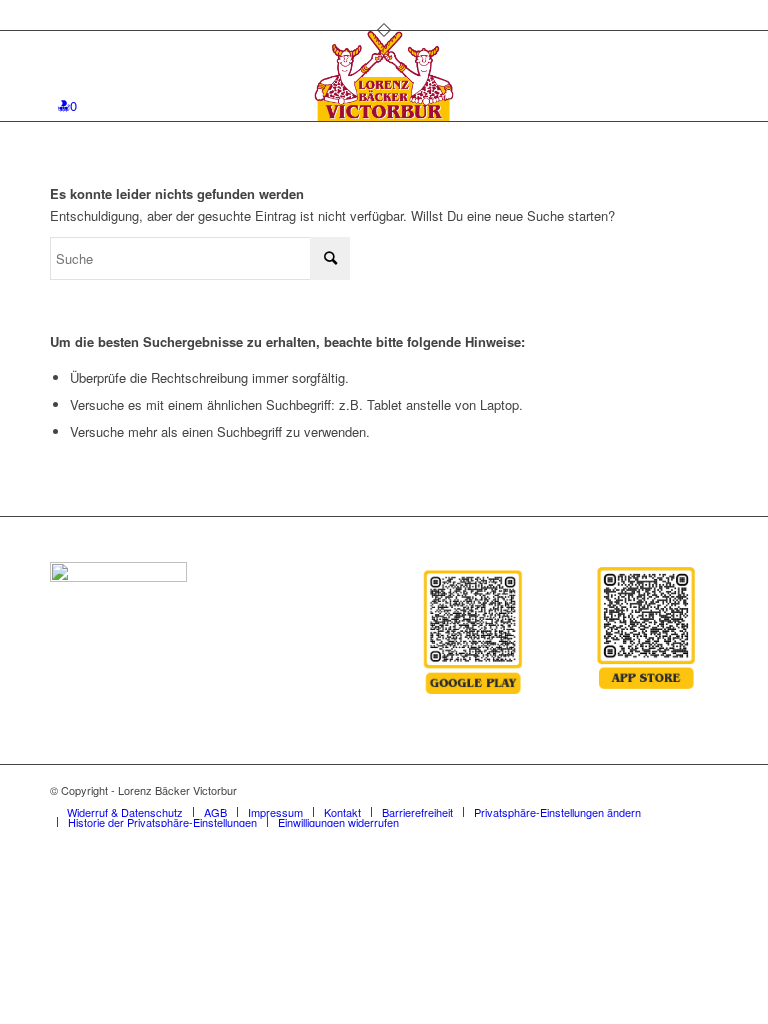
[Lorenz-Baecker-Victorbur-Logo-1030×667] (384, 76)
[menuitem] (125, 812)
